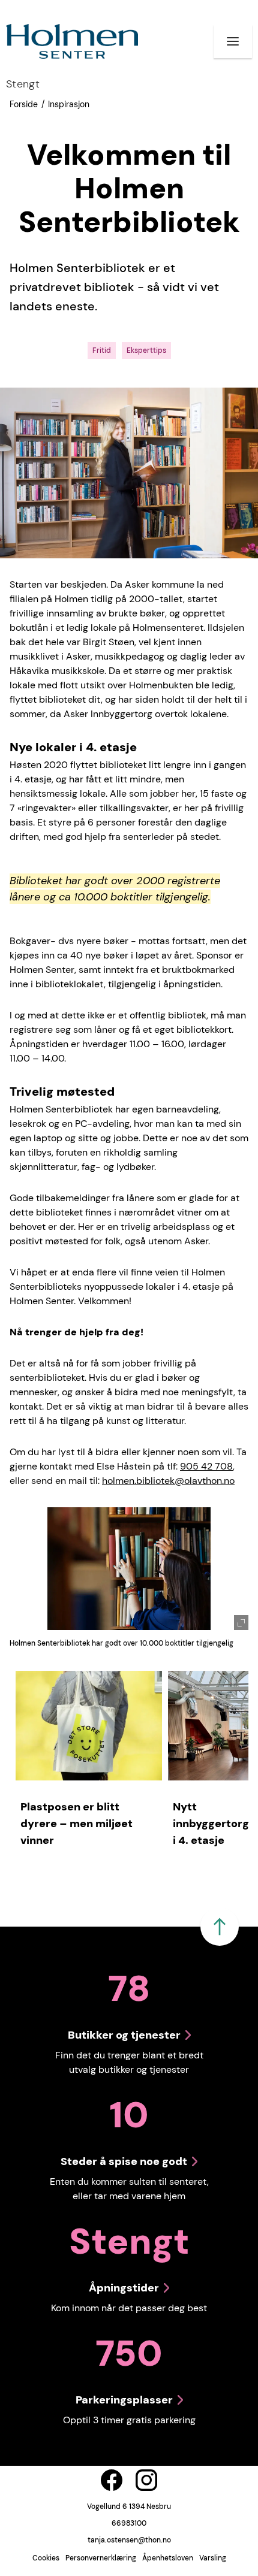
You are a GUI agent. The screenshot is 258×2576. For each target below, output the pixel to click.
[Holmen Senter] (72, 41)
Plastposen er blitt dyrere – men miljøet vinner (76, 1824)
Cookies (46, 2558)
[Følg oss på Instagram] (146, 2480)
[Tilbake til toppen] (220, 1927)
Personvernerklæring (101, 2558)
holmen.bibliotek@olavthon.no (168, 1481)
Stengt (23, 84)
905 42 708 (206, 1466)
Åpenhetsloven (168, 2558)
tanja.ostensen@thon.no (129, 2540)
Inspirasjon (69, 104)
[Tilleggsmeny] (233, 41)
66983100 (129, 2523)
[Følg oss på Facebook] (112, 2480)
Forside (24, 104)
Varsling (213, 2558)
